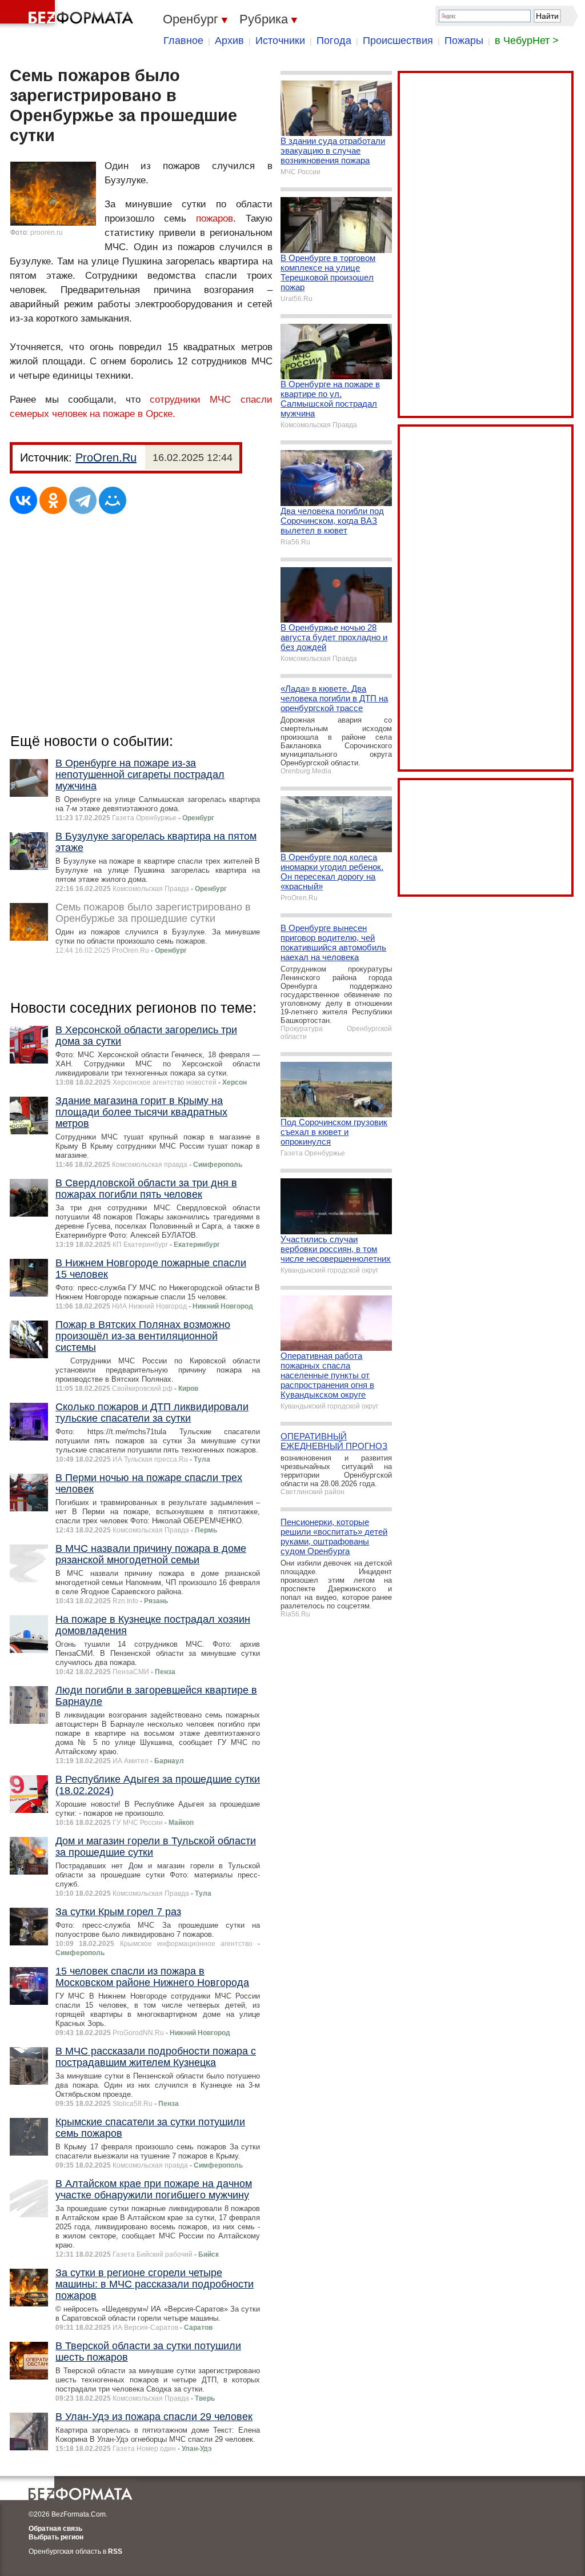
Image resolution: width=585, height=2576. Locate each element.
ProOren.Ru (106, 458)
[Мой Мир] (113, 500)
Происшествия (398, 41)
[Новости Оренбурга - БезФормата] (69, 14)
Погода (334, 41)
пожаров (215, 218)
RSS (115, 2551)
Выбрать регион (56, 2537)
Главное (183, 41)
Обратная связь (55, 2529)
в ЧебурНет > (527, 41)
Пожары (464, 41)
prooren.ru (47, 232)
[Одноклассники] (53, 500)
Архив (229, 41)
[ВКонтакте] (23, 500)
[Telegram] (83, 500)
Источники (280, 41)
